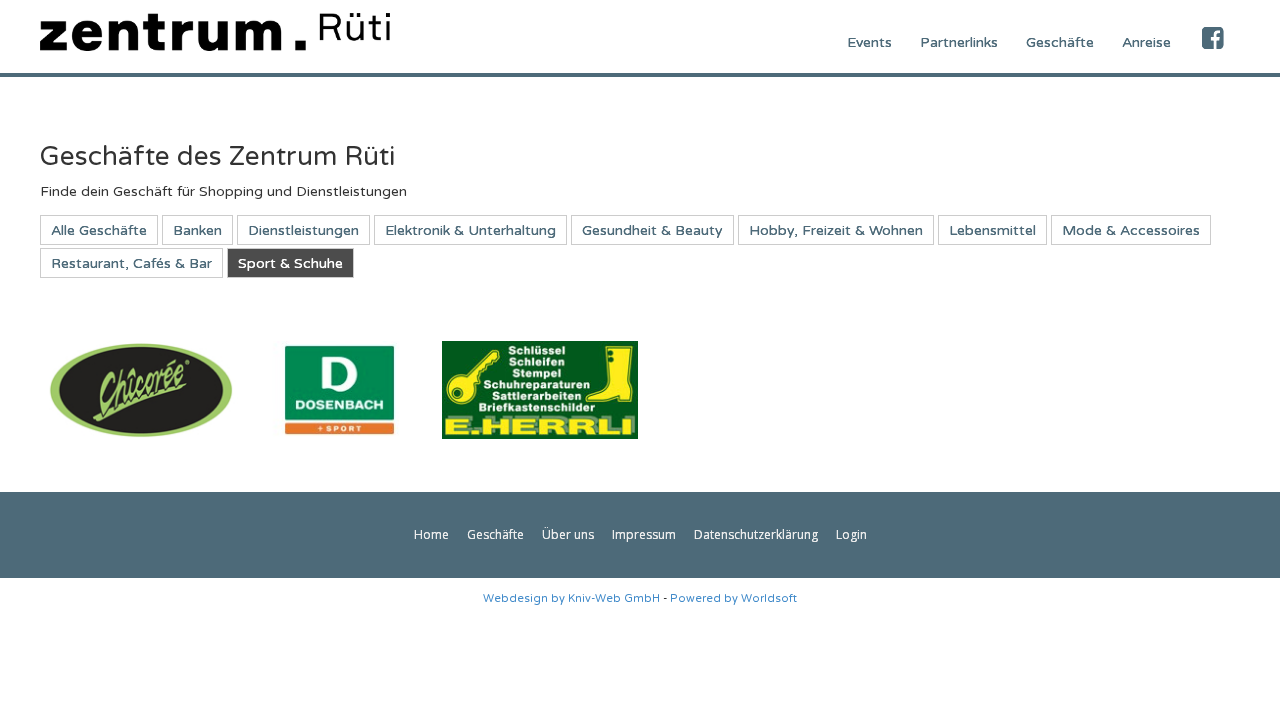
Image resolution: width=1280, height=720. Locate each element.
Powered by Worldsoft (733, 598)
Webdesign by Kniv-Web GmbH (571, 598)
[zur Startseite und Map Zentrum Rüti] (215, 31)
